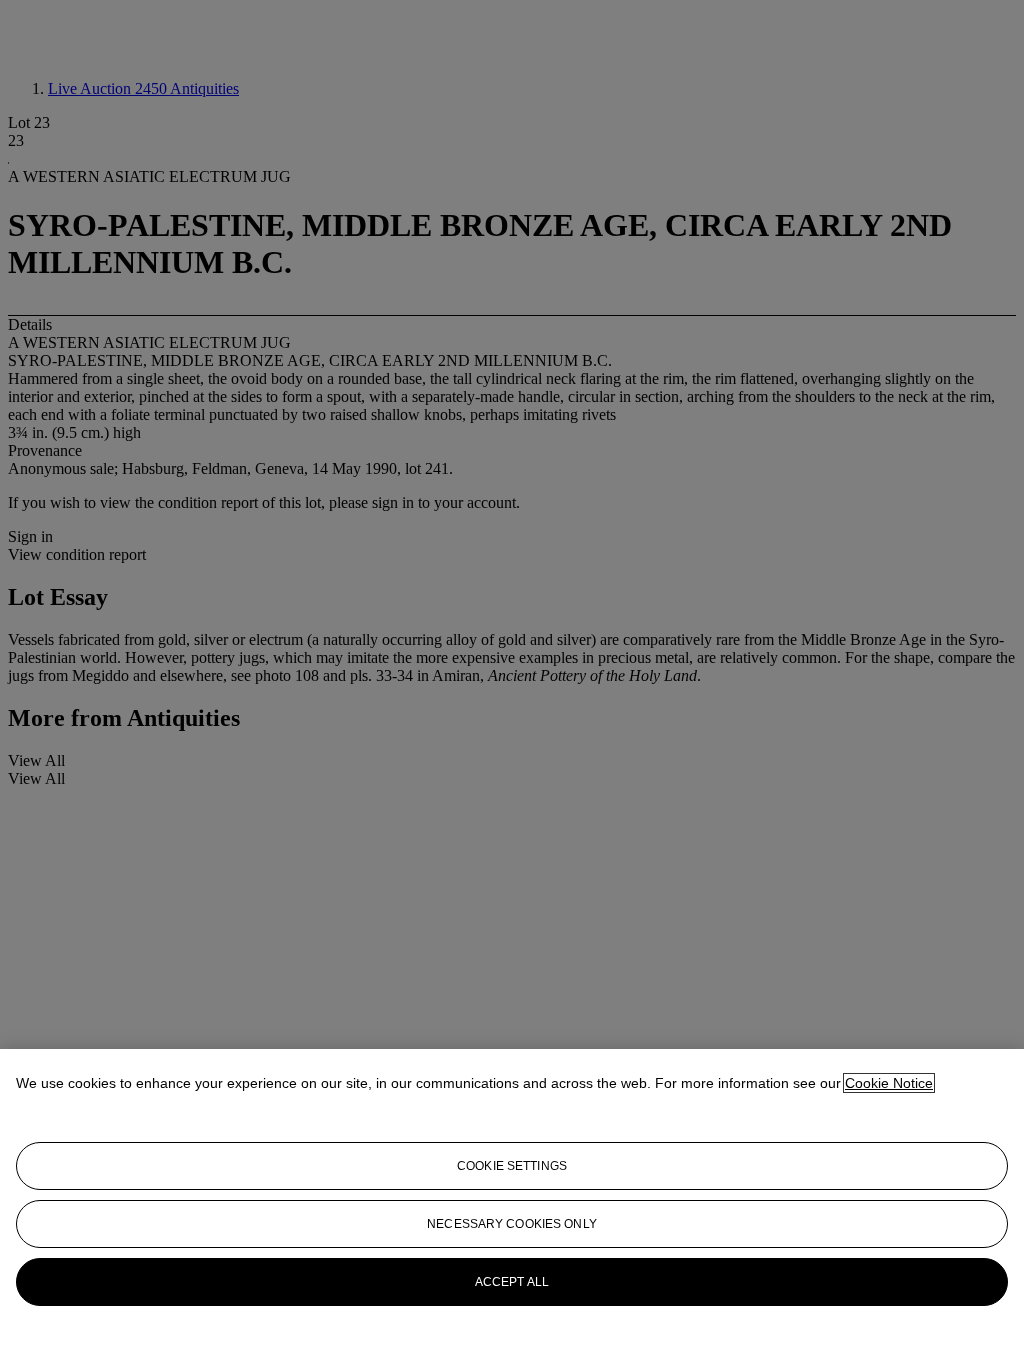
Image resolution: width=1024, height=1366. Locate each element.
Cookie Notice (889, 1083)
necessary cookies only (512, 1224)
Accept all (512, 1282)
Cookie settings (512, 1166)
